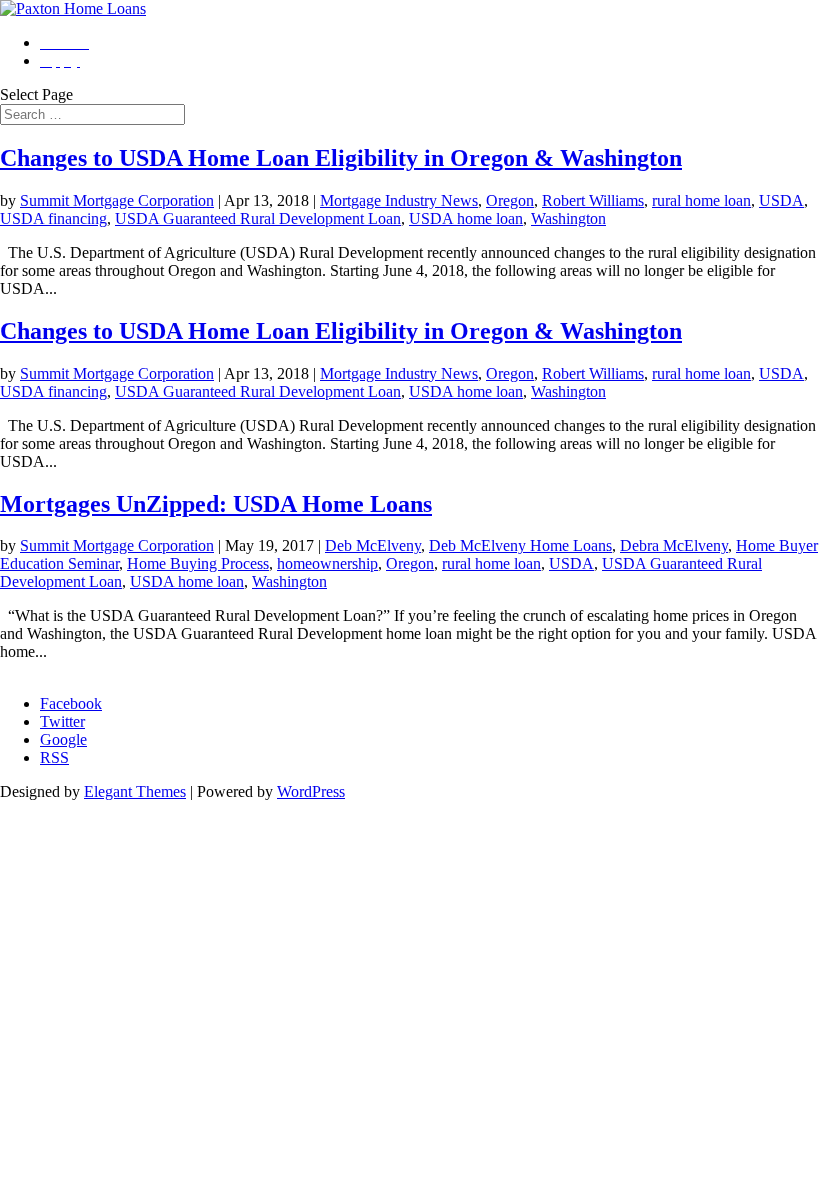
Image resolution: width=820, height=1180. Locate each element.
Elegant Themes (135, 791)
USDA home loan (466, 218)
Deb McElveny (373, 545)
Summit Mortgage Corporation (117, 200)
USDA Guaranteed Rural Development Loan (258, 218)
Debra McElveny (674, 545)
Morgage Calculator (63, 669)
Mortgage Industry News (399, 200)
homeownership (327, 563)
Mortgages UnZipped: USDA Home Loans (216, 504)
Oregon (510, 200)
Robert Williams (593, 200)
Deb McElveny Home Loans (520, 545)
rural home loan (701, 200)
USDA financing (53, 218)
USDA (781, 200)
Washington (568, 218)
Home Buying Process (198, 563)
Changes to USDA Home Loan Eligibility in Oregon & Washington (341, 158)
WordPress (311, 791)
